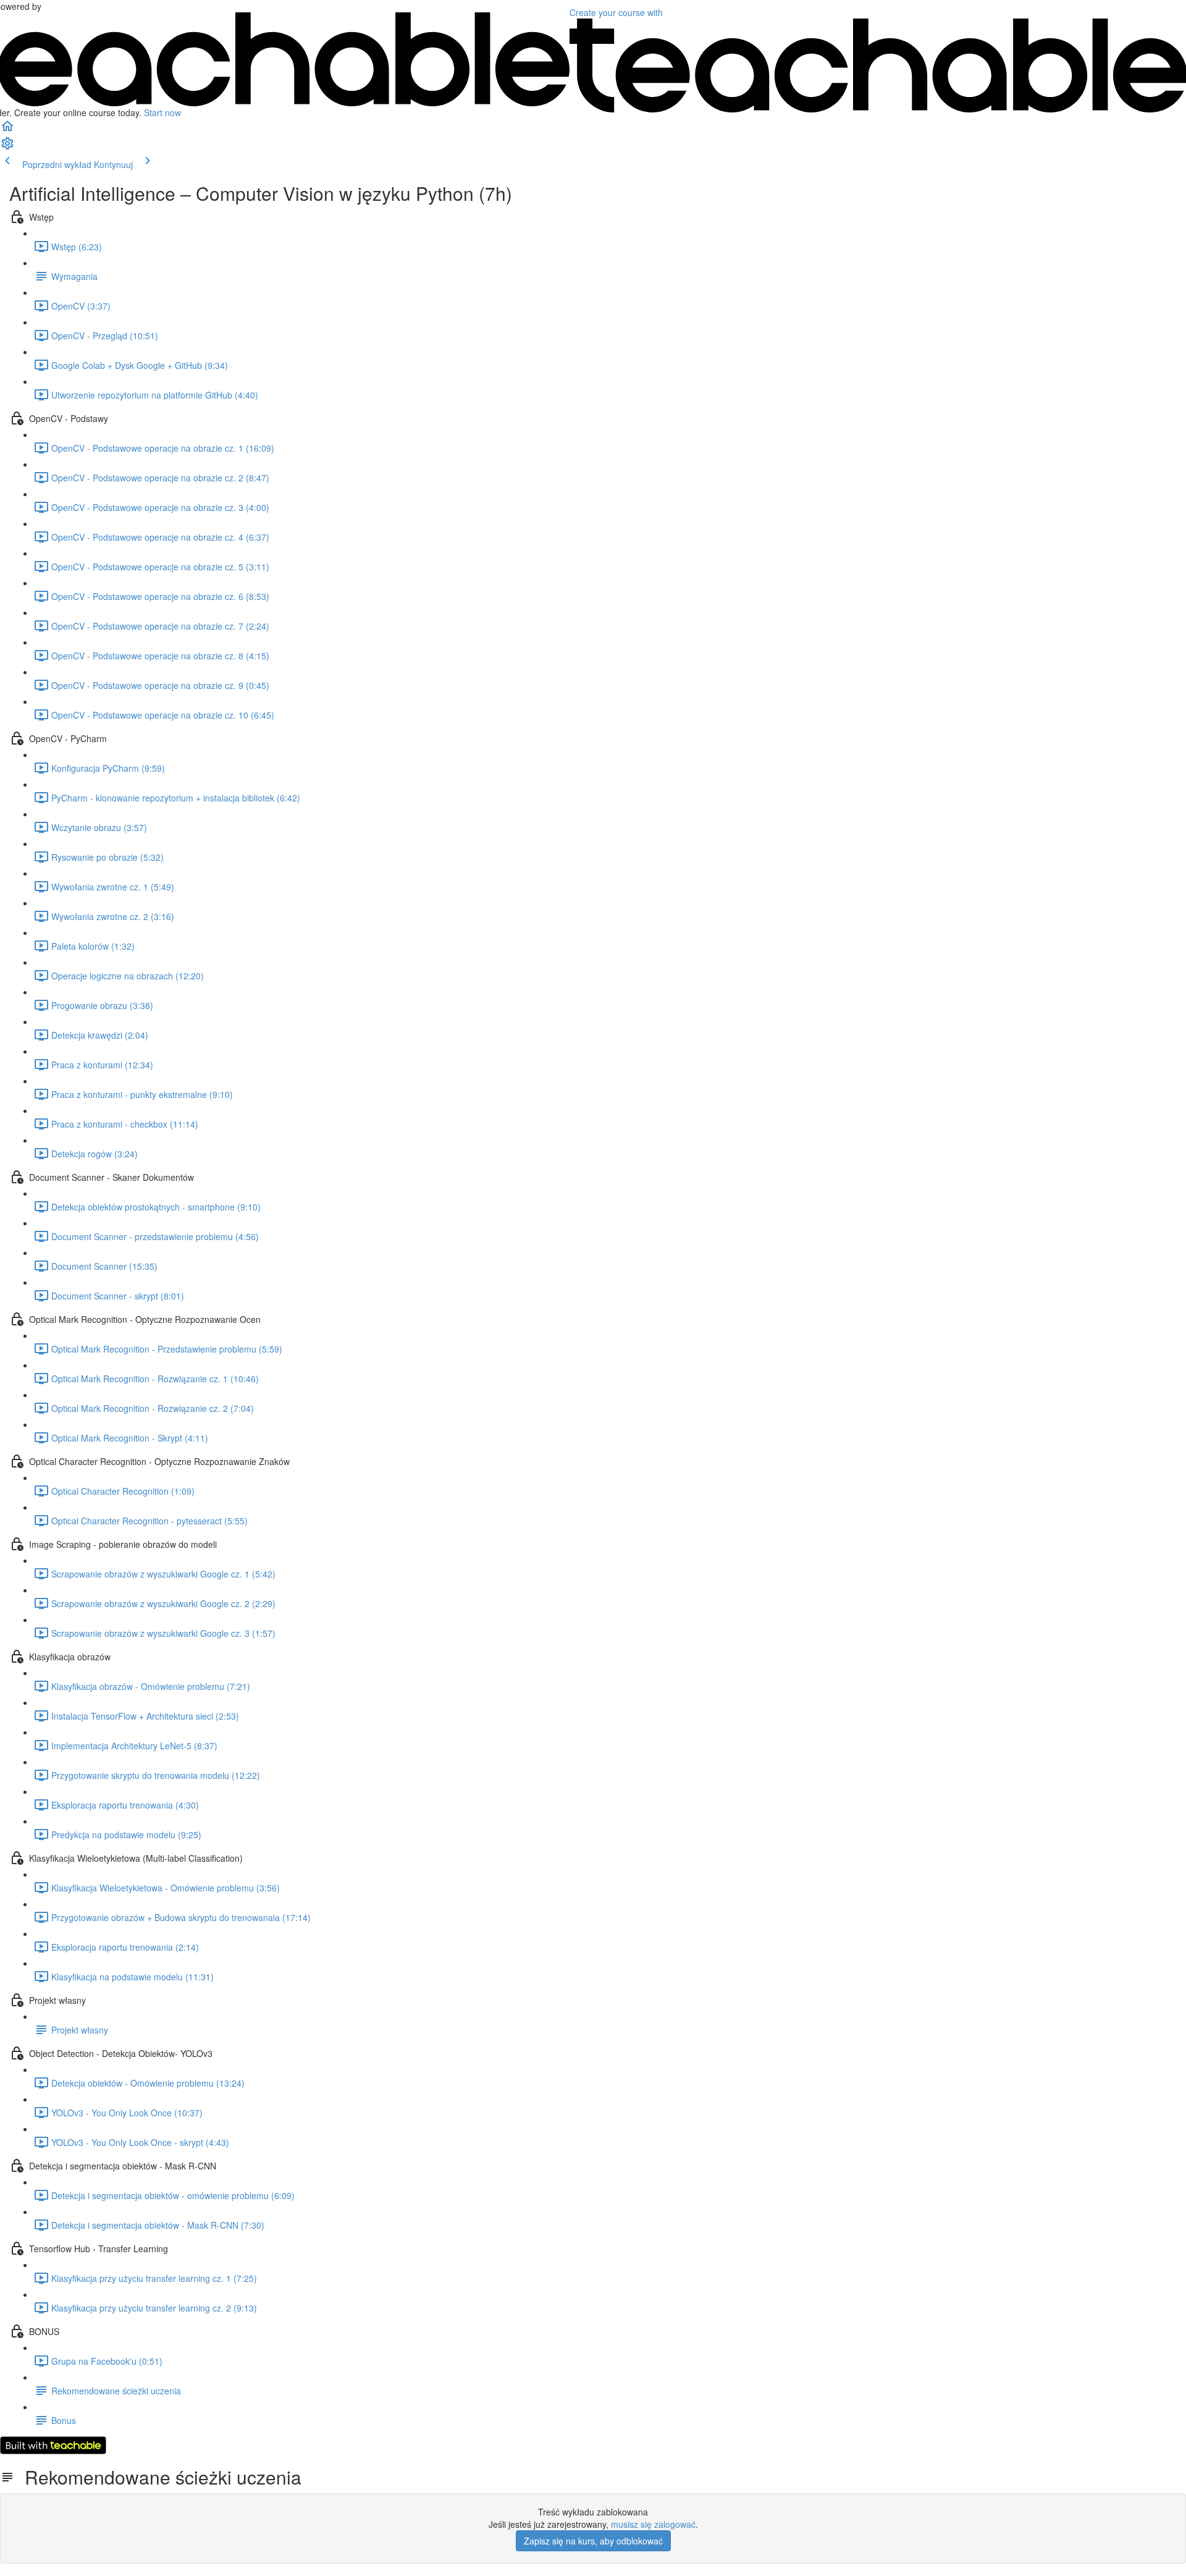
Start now (162, 112)
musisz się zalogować (653, 2524)
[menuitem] (7, 147)
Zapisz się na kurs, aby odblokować (593, 2541)
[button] (7, 130)
